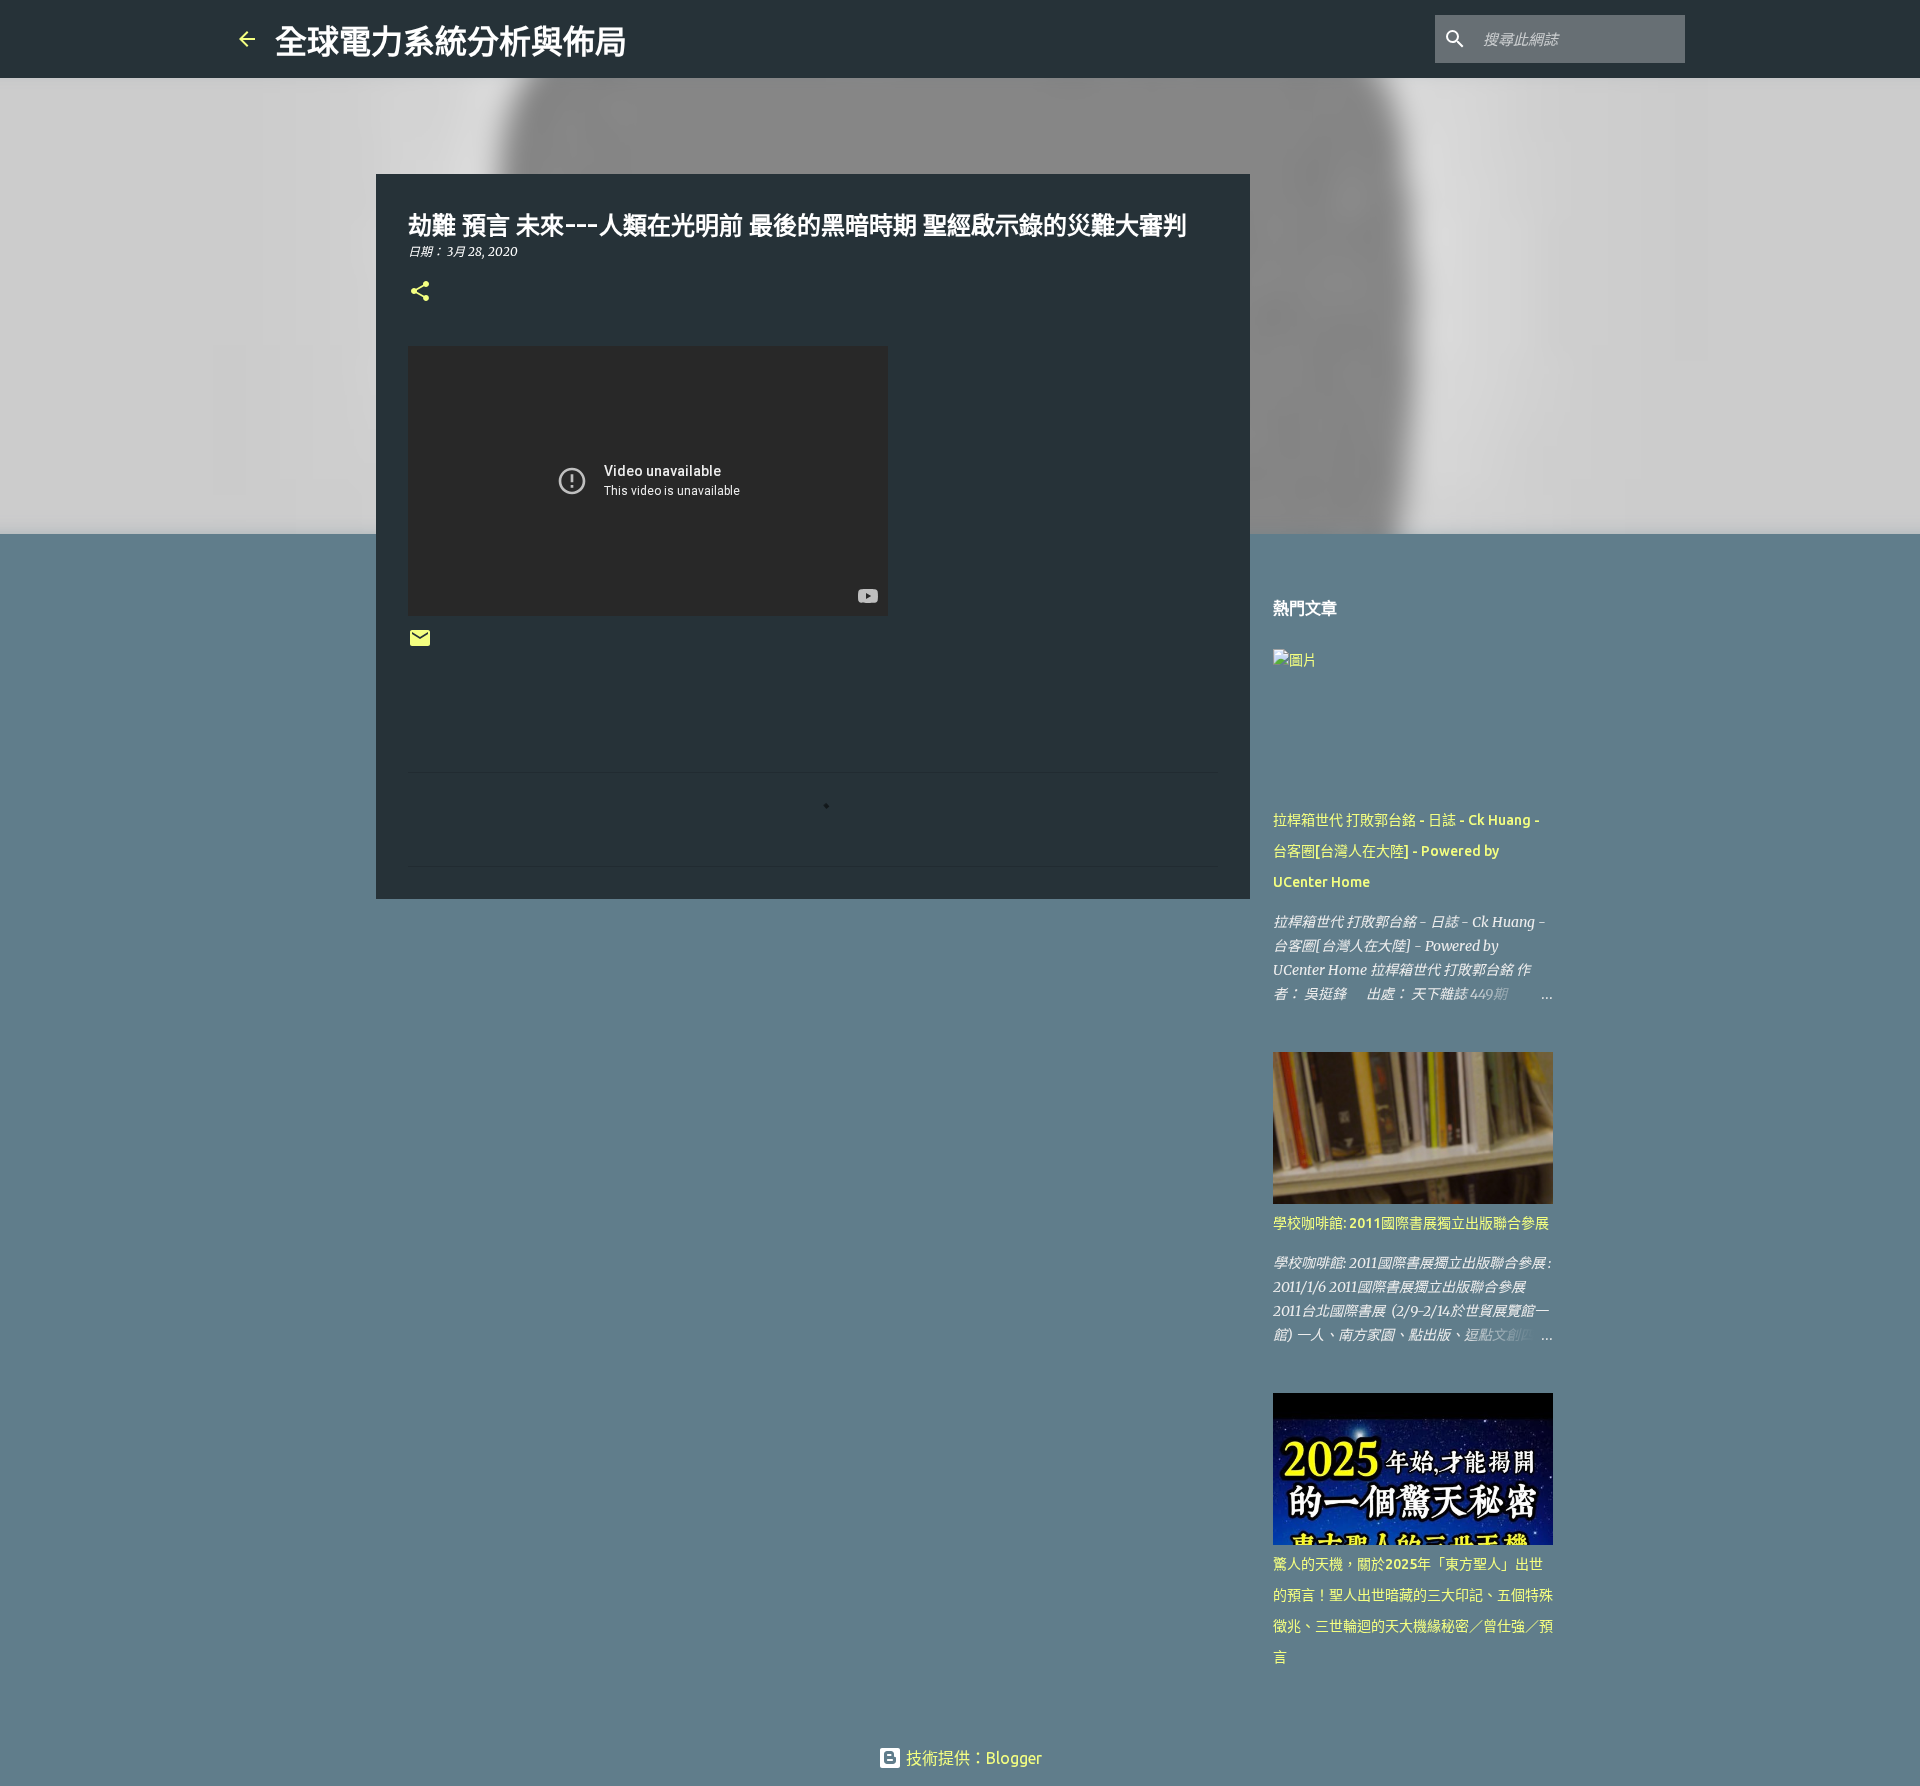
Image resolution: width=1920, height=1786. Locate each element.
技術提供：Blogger (972, 1758)
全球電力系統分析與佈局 (451, 42)
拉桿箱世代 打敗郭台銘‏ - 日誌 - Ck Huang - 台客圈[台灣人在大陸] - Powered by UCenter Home (1406, 851)
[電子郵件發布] (420, 645)
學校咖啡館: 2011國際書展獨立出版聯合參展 (1411, 1223)
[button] (420, 292)
